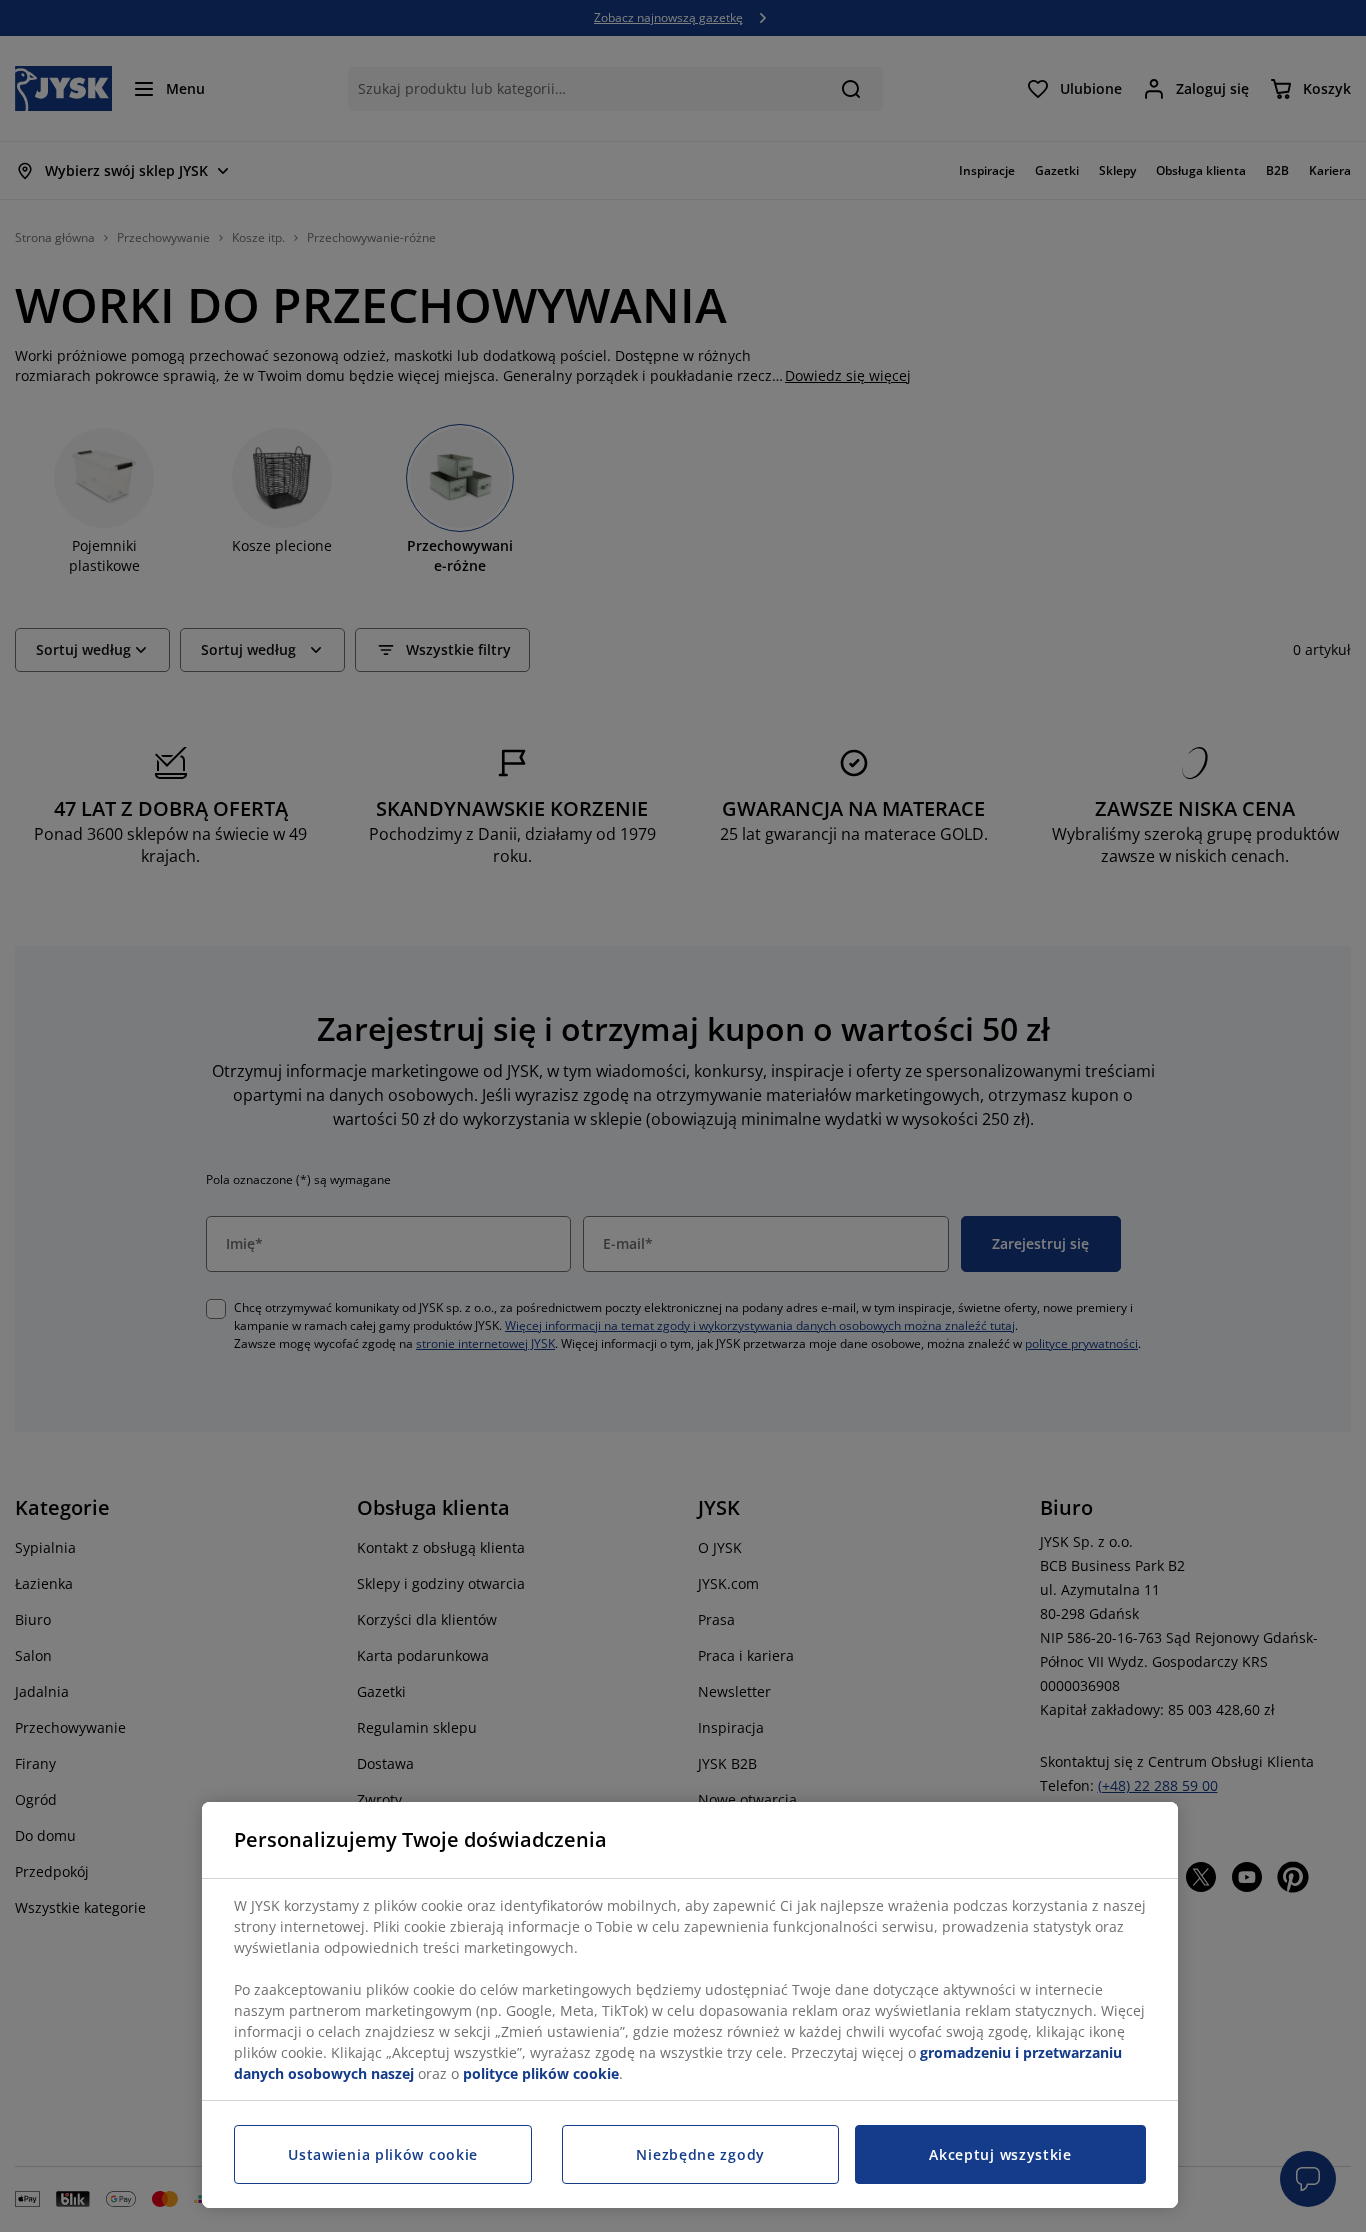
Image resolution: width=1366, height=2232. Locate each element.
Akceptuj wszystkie (1000, 2154)
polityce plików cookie (541, 2073)
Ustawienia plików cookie (383, 2154)
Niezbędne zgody (700, 2154)
